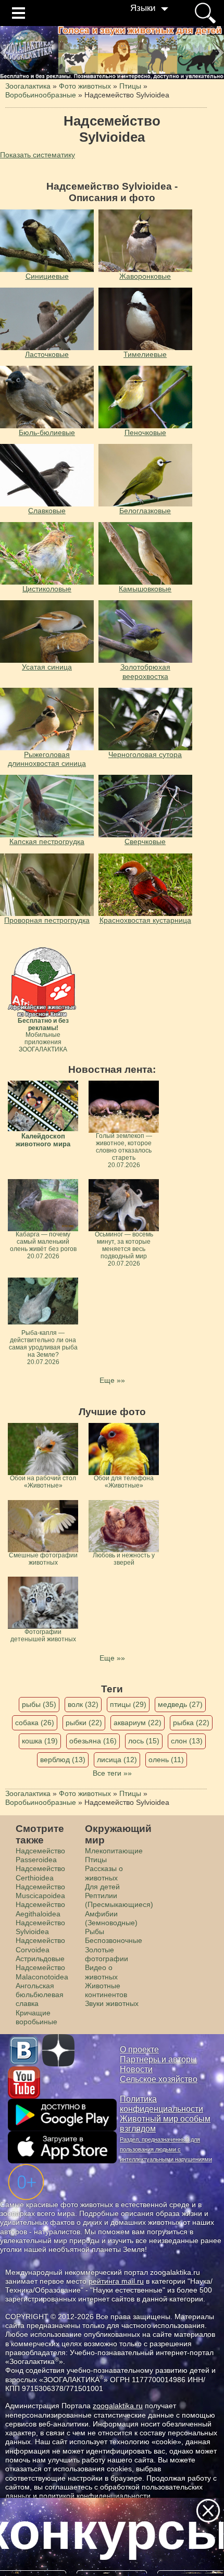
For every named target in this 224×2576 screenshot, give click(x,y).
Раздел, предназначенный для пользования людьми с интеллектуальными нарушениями (166, 2149)
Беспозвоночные (114, 1940)
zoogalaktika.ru (118, 2406)
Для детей (102, 1887)
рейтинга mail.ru (116, 2281)
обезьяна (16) (93, 1741)
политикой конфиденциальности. (96, 2496)
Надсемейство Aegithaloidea (40, 1909)
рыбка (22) (191, 1723)
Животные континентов (106, 1990)
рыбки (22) (84, 1723)
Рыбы (95, 1931)
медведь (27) (180, 1704)
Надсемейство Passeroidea (40, 1855)
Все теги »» (112, 1773)
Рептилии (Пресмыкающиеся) (119, 1900)
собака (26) (35, 1723)
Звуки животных (112, 2003)
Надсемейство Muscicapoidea (40, 1891)
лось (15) (144, 1741)
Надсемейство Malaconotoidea (42, 1972)
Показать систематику (38, 155)
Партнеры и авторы (158, 2059)
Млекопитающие (114, 1851)
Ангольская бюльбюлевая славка (40, 1995)
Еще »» (112, 1380)
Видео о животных (101, 1972)
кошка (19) (40, 1741)
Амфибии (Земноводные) (111, 1918)
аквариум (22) (138, 1723)
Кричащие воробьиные (36, 2017)
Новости (136, 2069)
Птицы (96, 1860)
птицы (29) (128, 1704)
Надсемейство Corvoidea (40, 1945)
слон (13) (187, 1741)
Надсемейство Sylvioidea (40, 1927)
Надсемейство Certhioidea (40, 1873)
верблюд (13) (63, 1760)
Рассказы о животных (104, 1873)
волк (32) (83, 1704)
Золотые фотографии (107, 1954)
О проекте (139, 2049)
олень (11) (166, 1760)
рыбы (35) (39, 1704)
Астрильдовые (40, 1959)
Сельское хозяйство (159, 2079)
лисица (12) (117, 1760)
